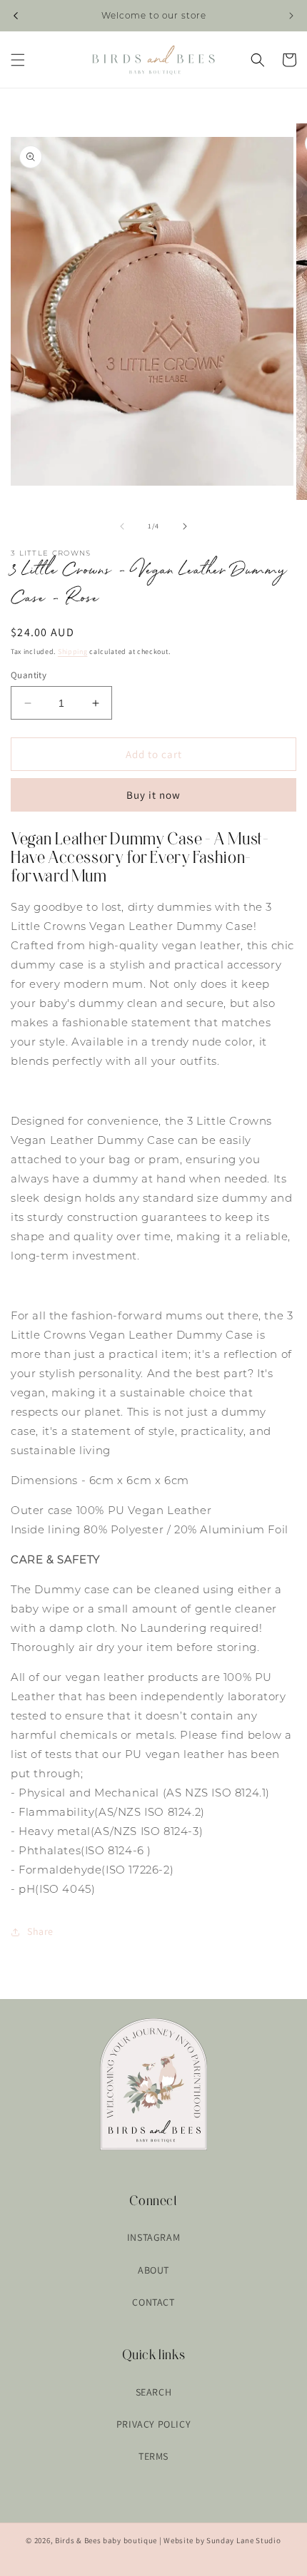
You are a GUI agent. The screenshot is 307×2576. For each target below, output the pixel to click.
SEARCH (154, 2392)
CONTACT (153, 2302)
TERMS (153, 2456)
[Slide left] (122, 526)
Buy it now (153, 795)
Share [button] (40, 1931)
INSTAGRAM (153, 2237)
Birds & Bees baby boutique (106, 2540)
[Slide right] (185, 526)
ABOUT (153, 2270)
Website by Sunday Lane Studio (222, 2540)
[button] (18, 60)
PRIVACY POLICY (153, 2424)
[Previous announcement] (16, 16)
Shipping (73, 651)
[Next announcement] (291, 16)
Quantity (29, 675)
